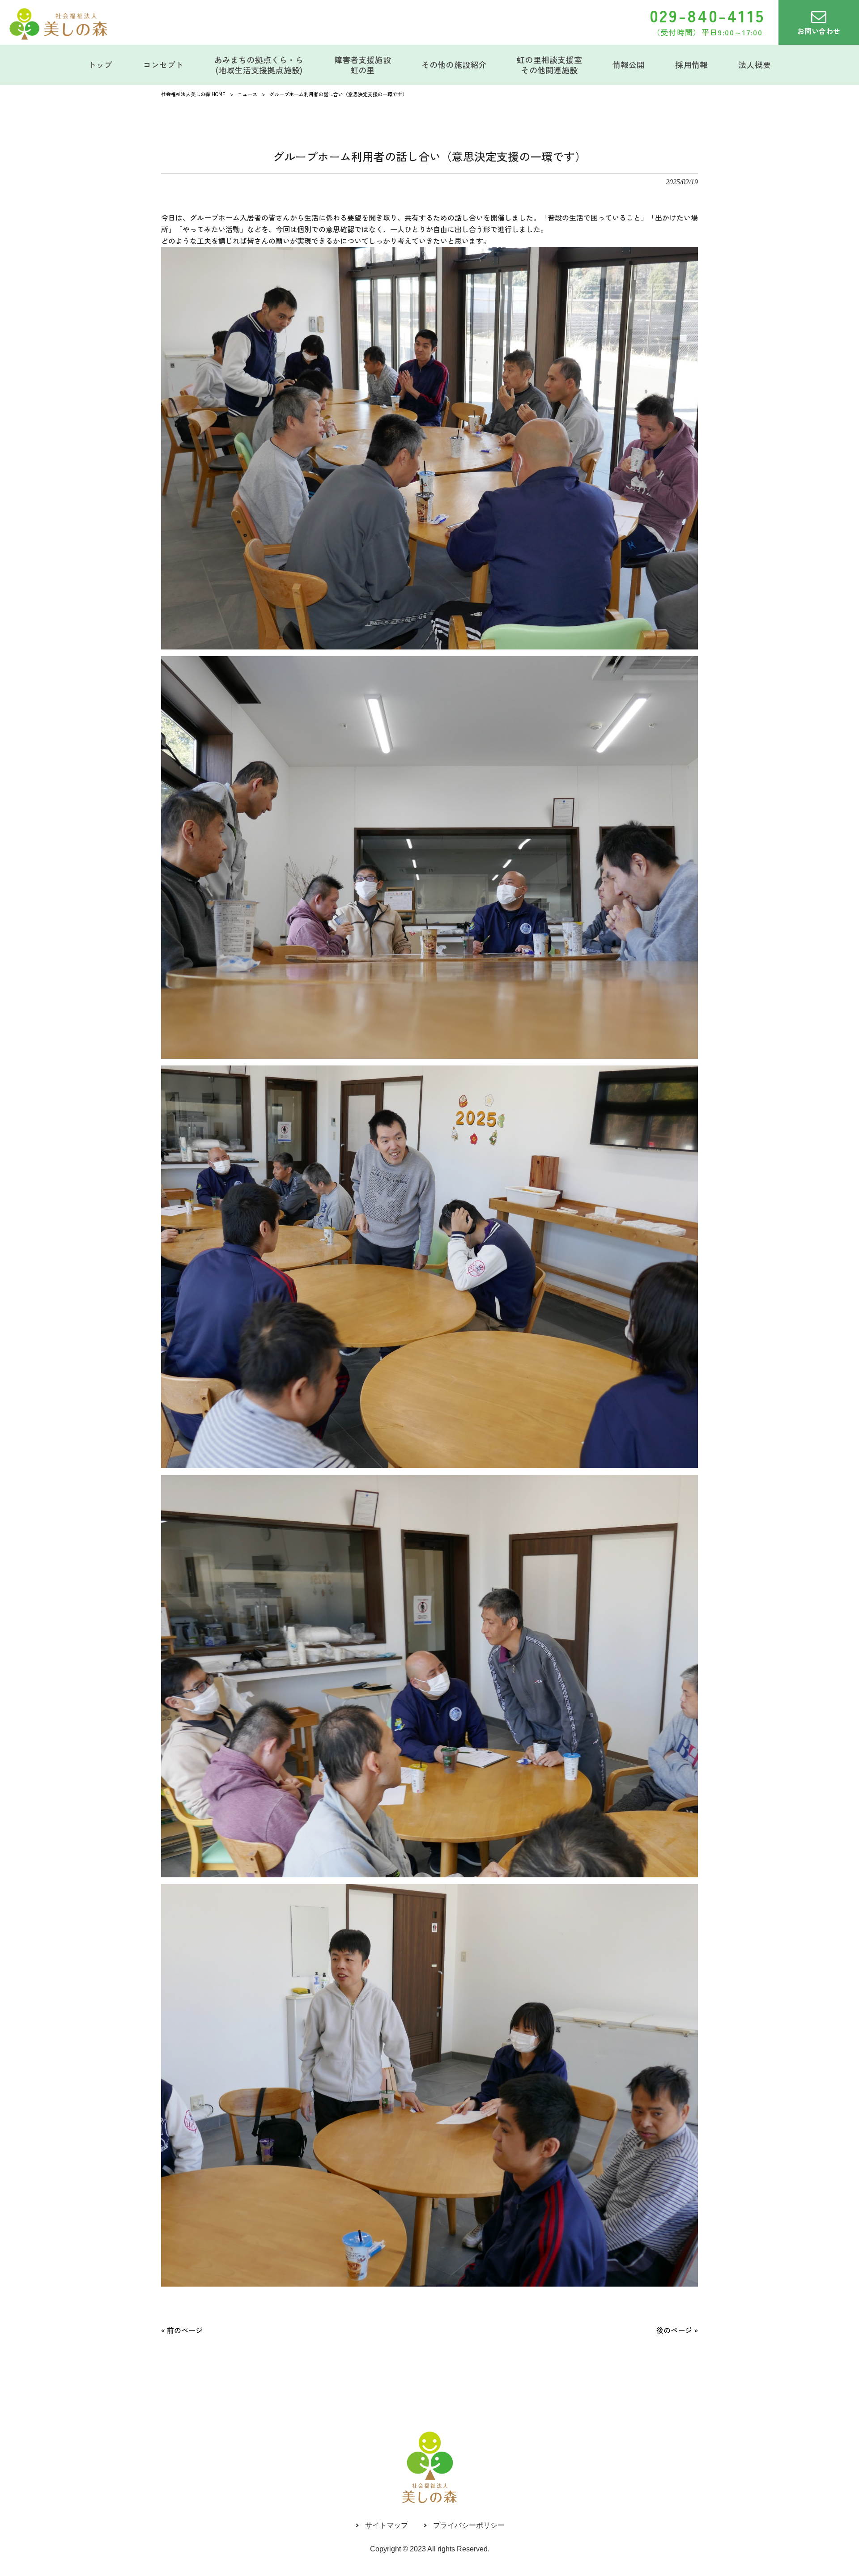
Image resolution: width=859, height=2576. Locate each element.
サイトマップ (387, 2525)
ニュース (247, 94)
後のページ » (677, 2330)
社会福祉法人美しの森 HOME (193, 94)
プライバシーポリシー (469, 2525)
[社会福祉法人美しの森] (58, 24)
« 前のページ (182, 2330)
